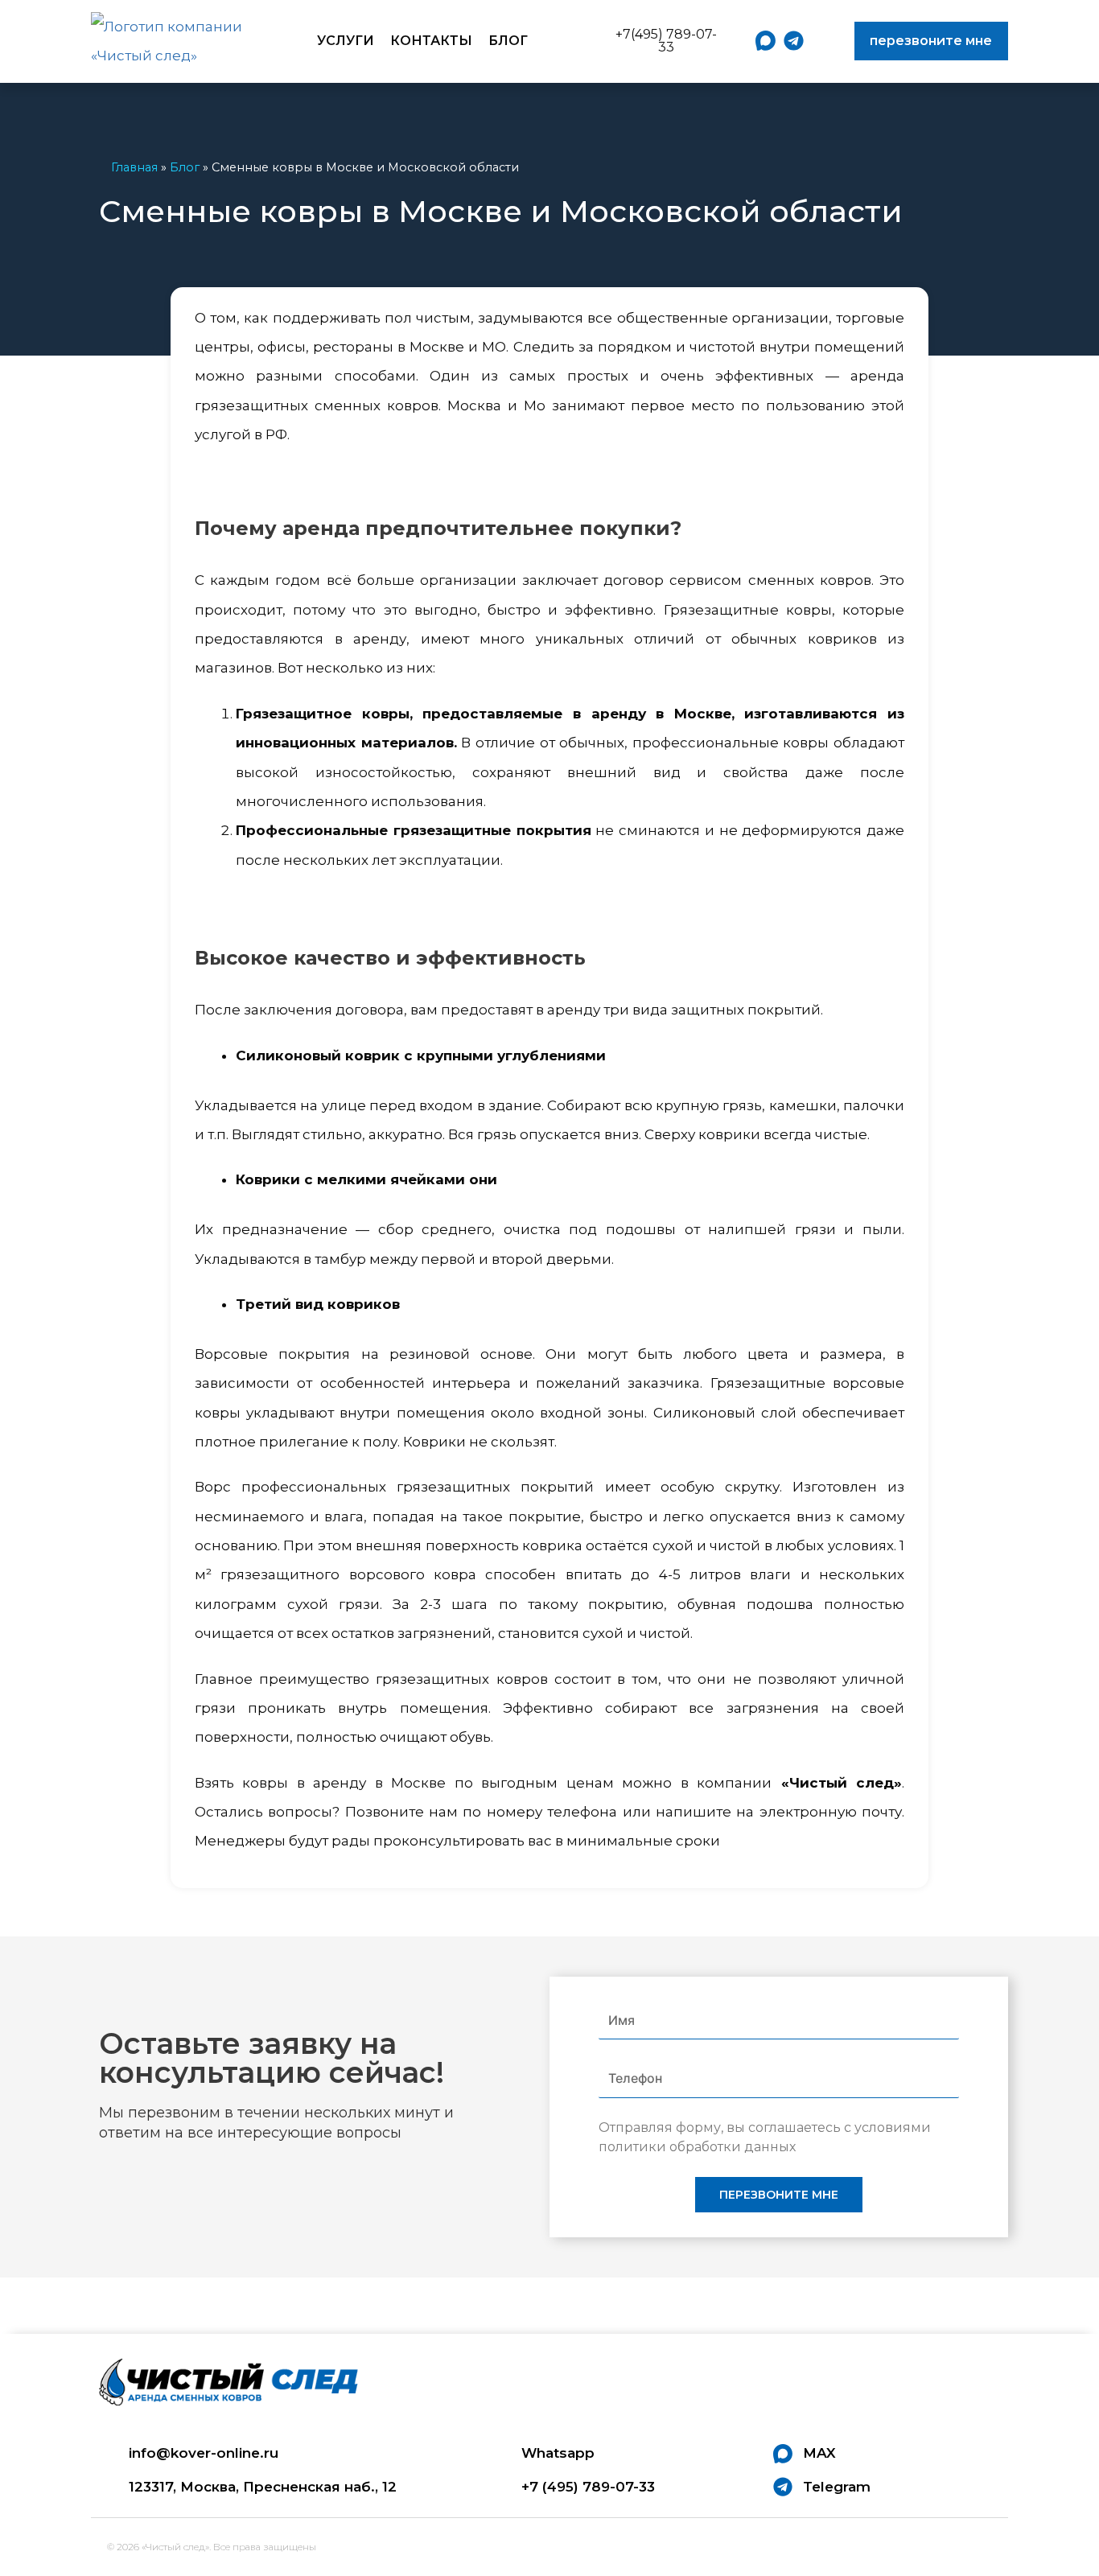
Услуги (346, 41)
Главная (134, 167)
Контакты (431, 41)
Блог (508, 41)
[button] (660, 41)
